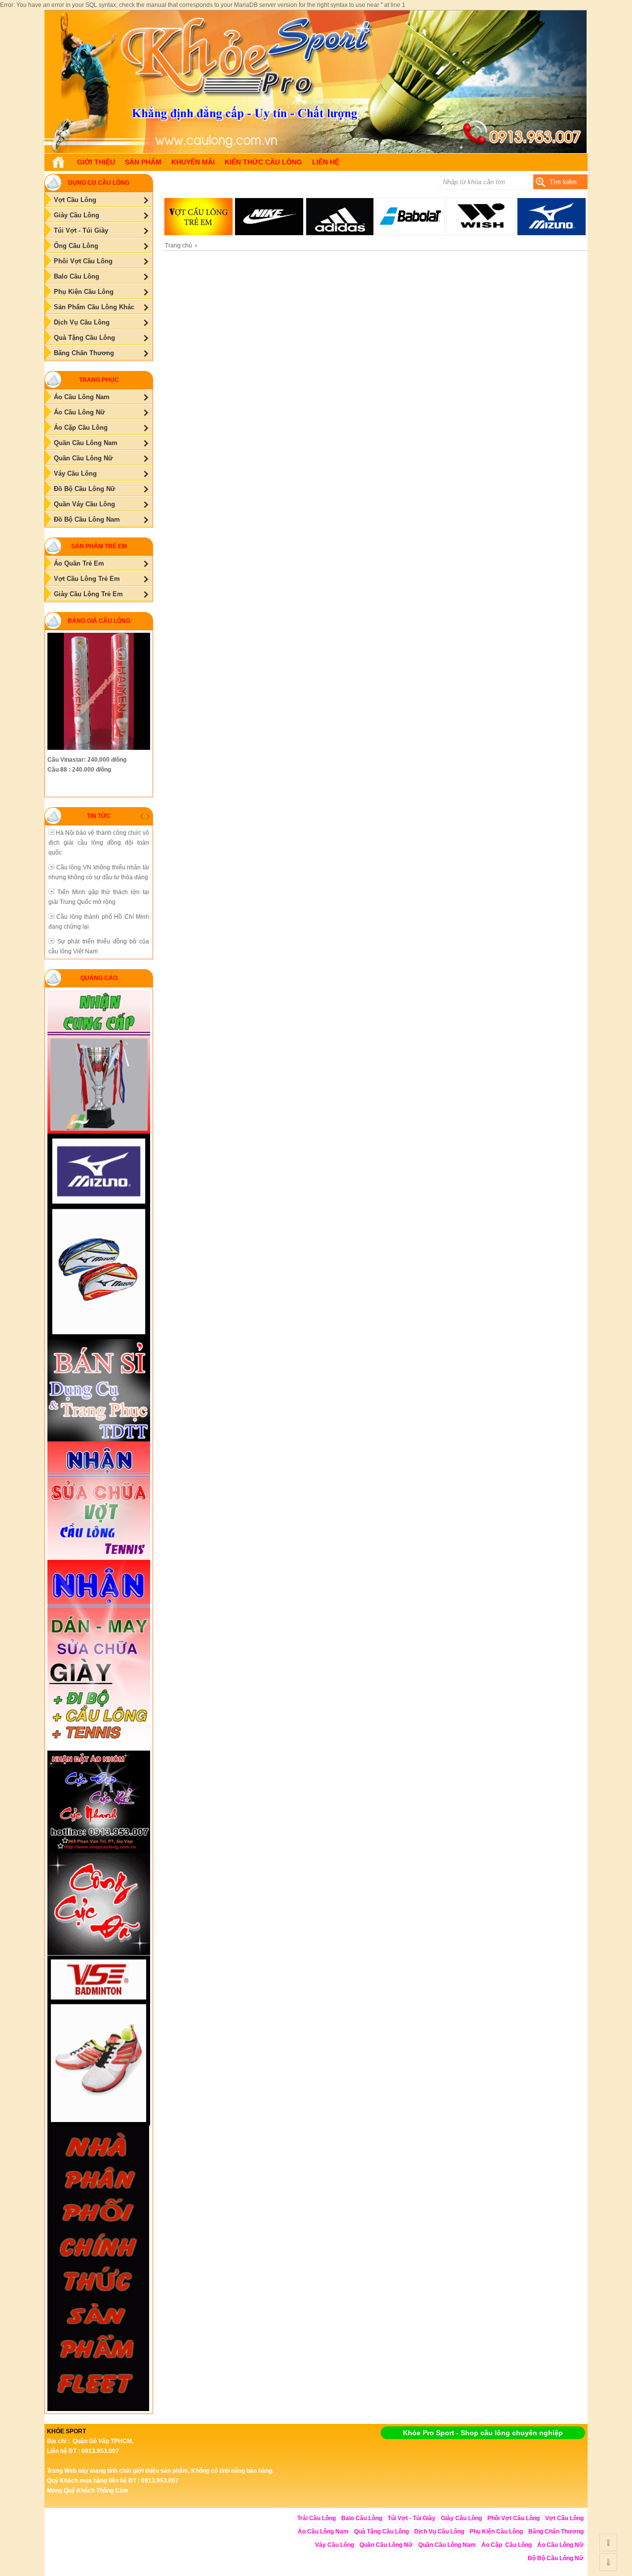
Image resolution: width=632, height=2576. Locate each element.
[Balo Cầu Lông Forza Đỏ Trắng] (316, 151)
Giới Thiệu (96, 162)
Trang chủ (178, 245)
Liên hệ (326, 162)
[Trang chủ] (58, 162)
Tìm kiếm (563, 182)
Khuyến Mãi (193, 162)
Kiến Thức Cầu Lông (263, 162)
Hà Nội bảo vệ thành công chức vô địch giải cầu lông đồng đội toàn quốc (99, 843)
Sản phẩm (143, 162)
